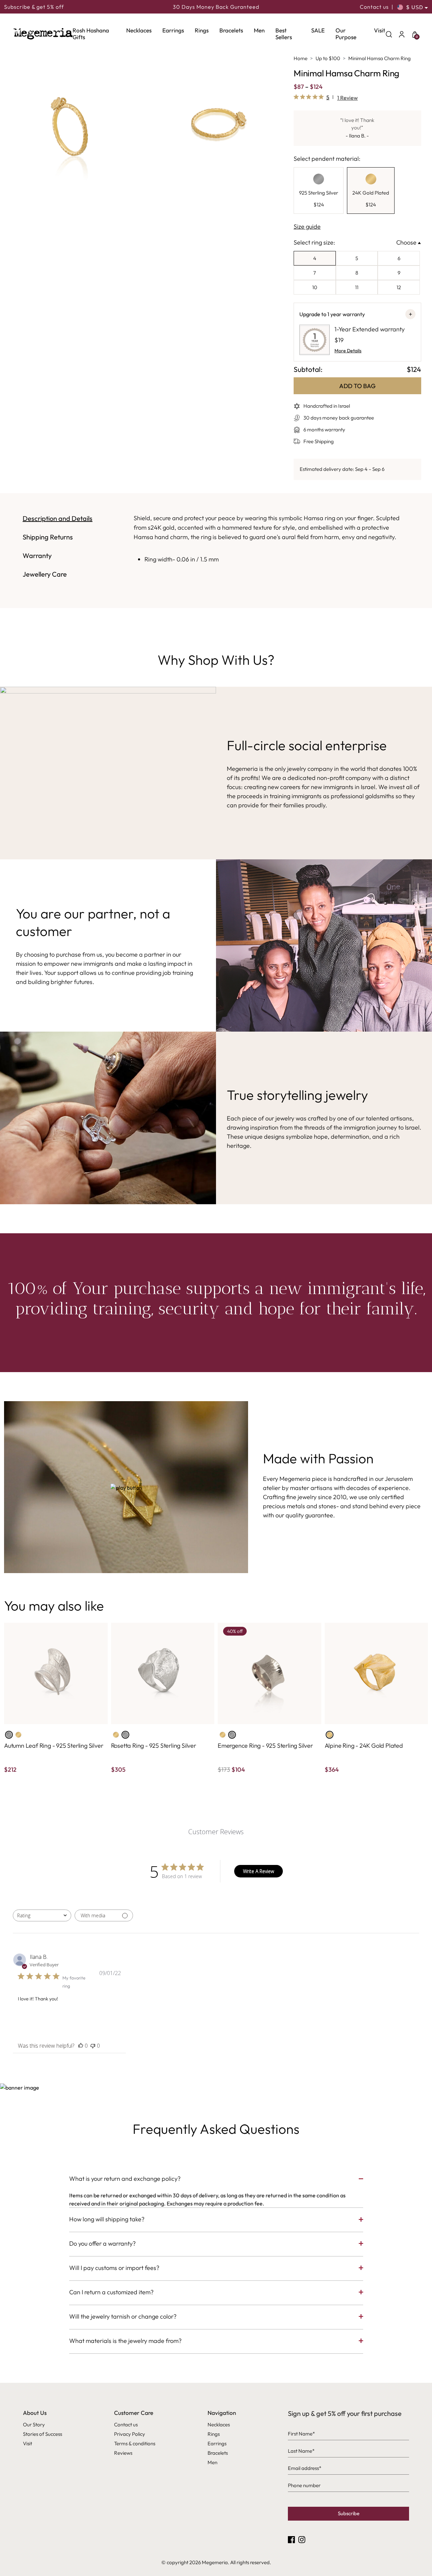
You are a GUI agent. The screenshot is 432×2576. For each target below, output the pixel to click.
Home (301, 58)
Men (259, 30)
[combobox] (42, 1915)
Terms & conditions (135, 2443)
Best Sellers (284, 34)
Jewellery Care (45, 574)
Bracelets (231, 30)
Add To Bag (357, 386)
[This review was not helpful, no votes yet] (93, 2046)
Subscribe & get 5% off (34, 7)
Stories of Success (43, 2434)
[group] (319, 191)
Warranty (37, 555)
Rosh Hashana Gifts (91, 34)
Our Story (34, 2425)
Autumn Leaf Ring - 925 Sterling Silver (53, 1746)
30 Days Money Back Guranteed (216, 7)
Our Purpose (346, 34)
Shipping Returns (48, 537)
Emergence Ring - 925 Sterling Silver (265, 1746)
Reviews (123, 2453)
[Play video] (126, 1487)
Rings (202, 30)
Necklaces (139, 30)
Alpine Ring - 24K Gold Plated (364, 1746)
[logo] (43, 34)
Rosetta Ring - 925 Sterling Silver (154, 1746)
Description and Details (58, 518)
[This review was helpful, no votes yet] (81, 2046)
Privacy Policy (130, 2434)
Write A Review (259, 1871)
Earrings (173, 30)
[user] (402, 34)
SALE (318, 30)
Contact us (374, 7)
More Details (348, 351)
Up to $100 (328, 58)
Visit (380, 30)
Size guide (307, 226)
